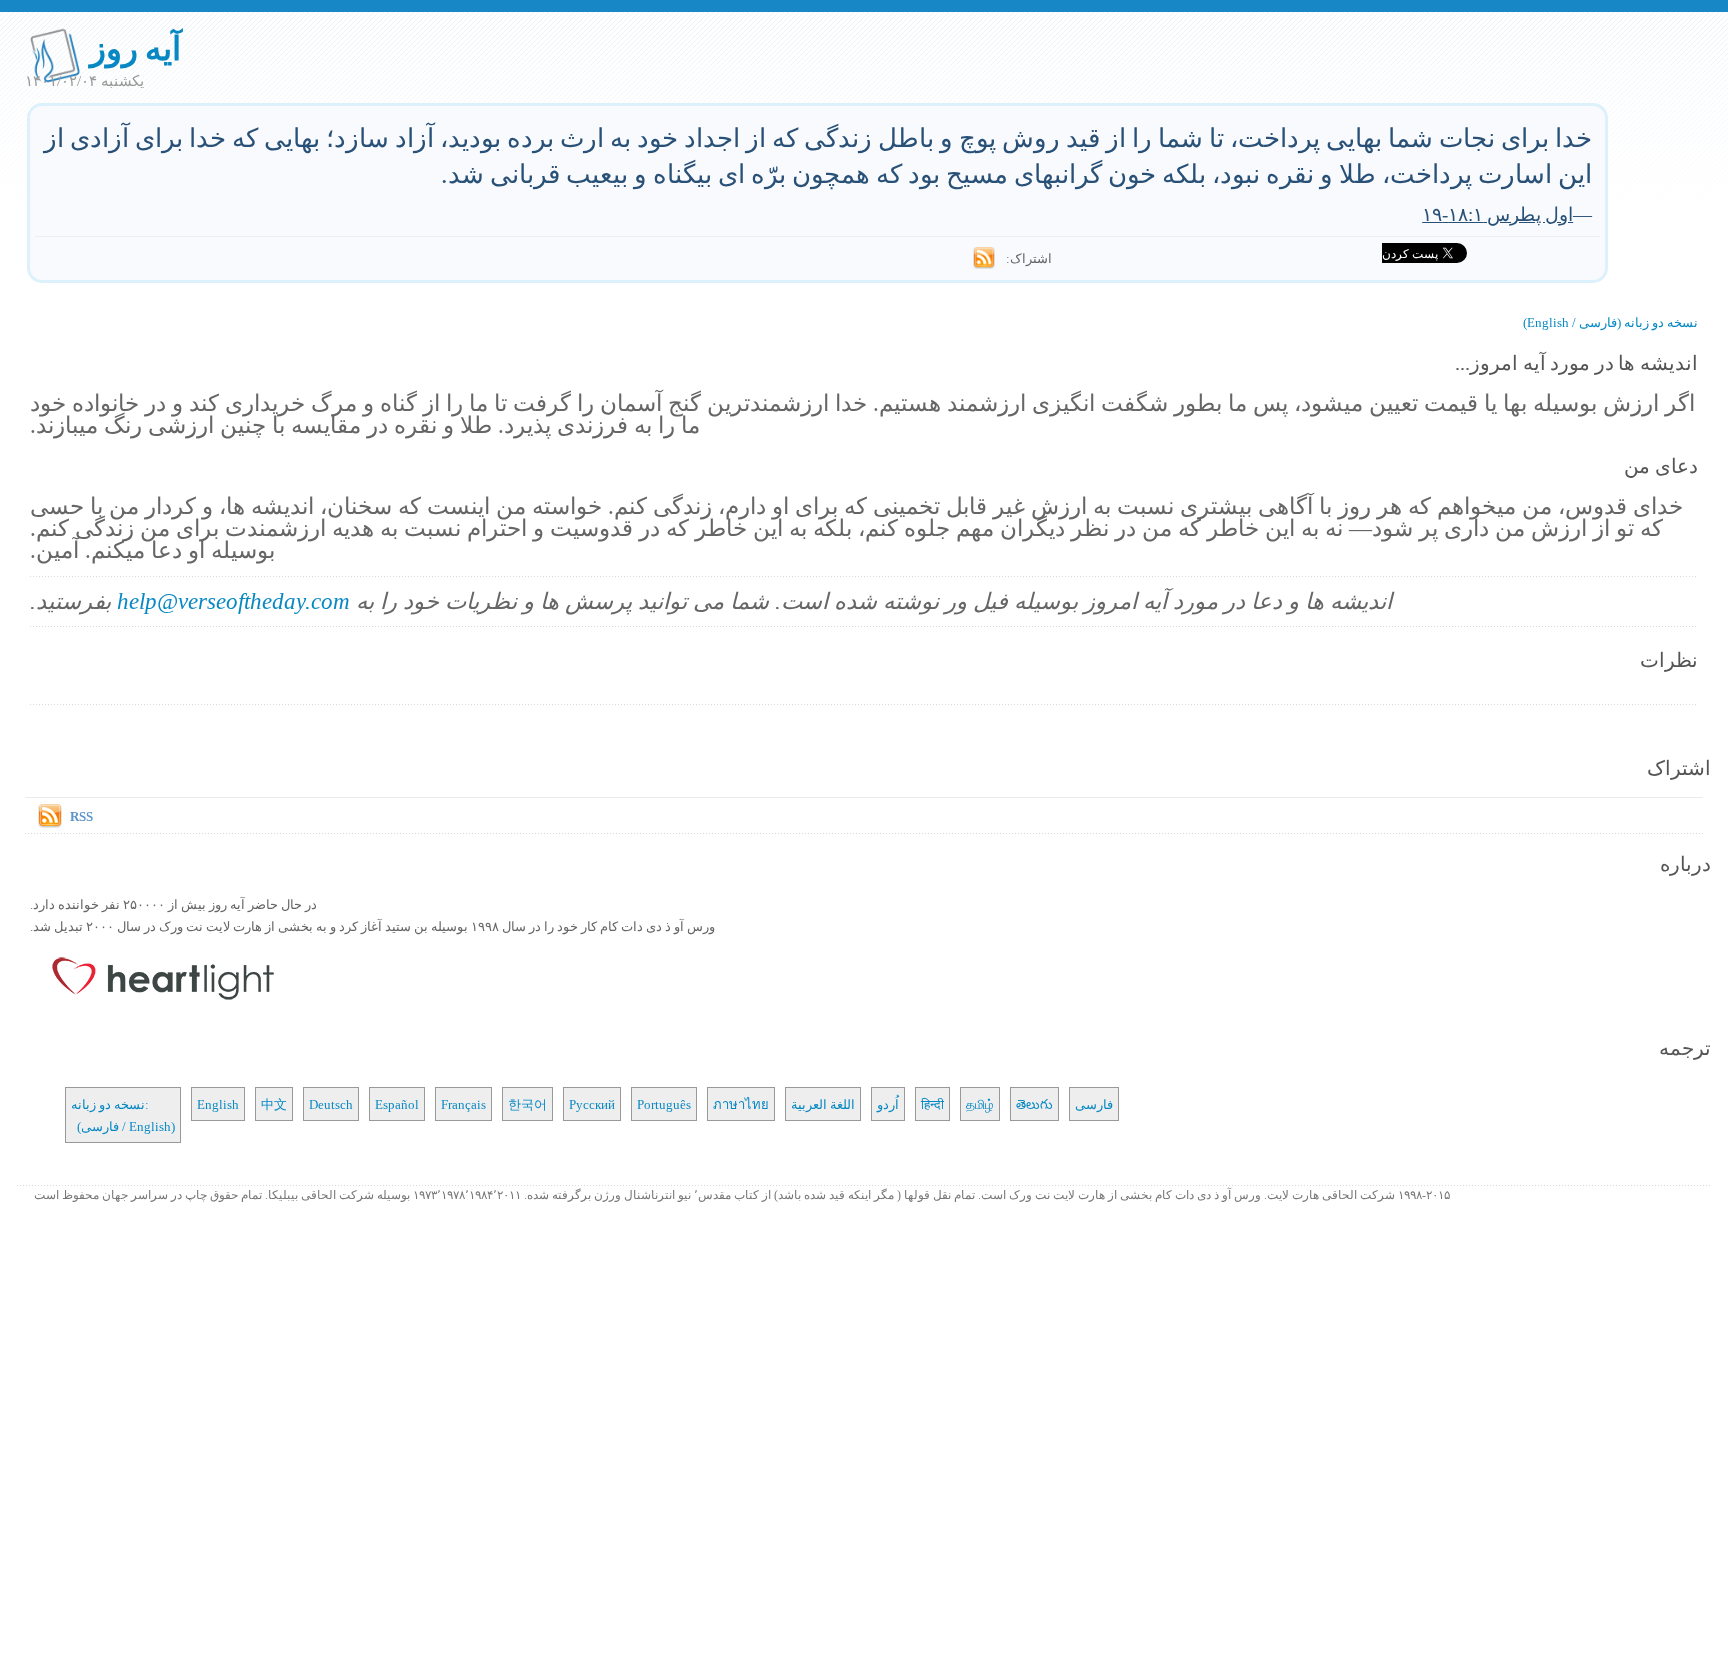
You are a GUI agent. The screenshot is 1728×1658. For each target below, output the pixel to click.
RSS (81, 816)
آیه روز (135, 47)
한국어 (527, 1104)
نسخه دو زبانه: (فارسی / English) (123, 1115)
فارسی (1094, 1104)
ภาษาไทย (741, 1104)
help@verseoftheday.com (233, 600)
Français (463, 1104)
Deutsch (331, 1104)
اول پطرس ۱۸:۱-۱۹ (1497, 213)
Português (664, 1104)
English (218, 1104)
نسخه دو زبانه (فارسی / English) (1610, 322)
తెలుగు (1034, 1104)
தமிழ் (980, 1104)
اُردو (888, 1104)
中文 (274, 1104)
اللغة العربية (823, 1104)
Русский (592, 1104)
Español (397, 1104)
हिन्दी (932, 1104)
